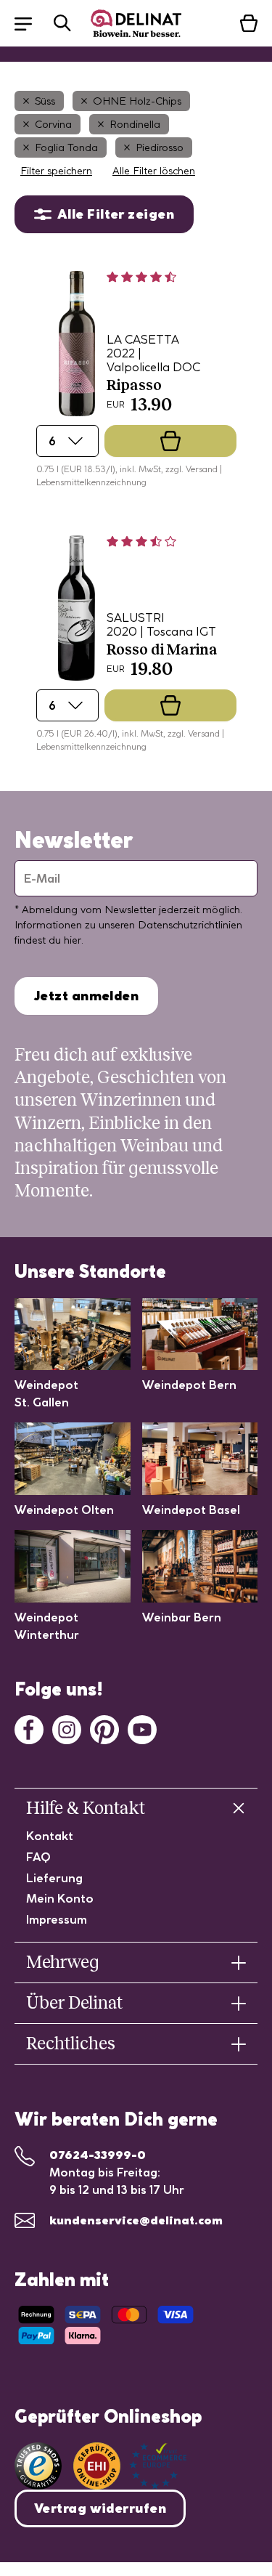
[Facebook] (29, 1728)
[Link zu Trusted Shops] (38, 2466)
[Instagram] (67, 1728)
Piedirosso (160, 147)
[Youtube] (142, 1728)
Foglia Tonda (66, 147)
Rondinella (135, 124)
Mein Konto (60, 1898)
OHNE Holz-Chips (137, 101)
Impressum (57, 1919)
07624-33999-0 (98, 2155)
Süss (45, 101)
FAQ (38, 1857)
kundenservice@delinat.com (136, 2220)
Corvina (53, 124)
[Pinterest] (104, 1728)
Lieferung (54, 1878)
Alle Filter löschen (154, 171)
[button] (30, 23)
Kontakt (50, 1836)
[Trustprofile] (130, 2466)
